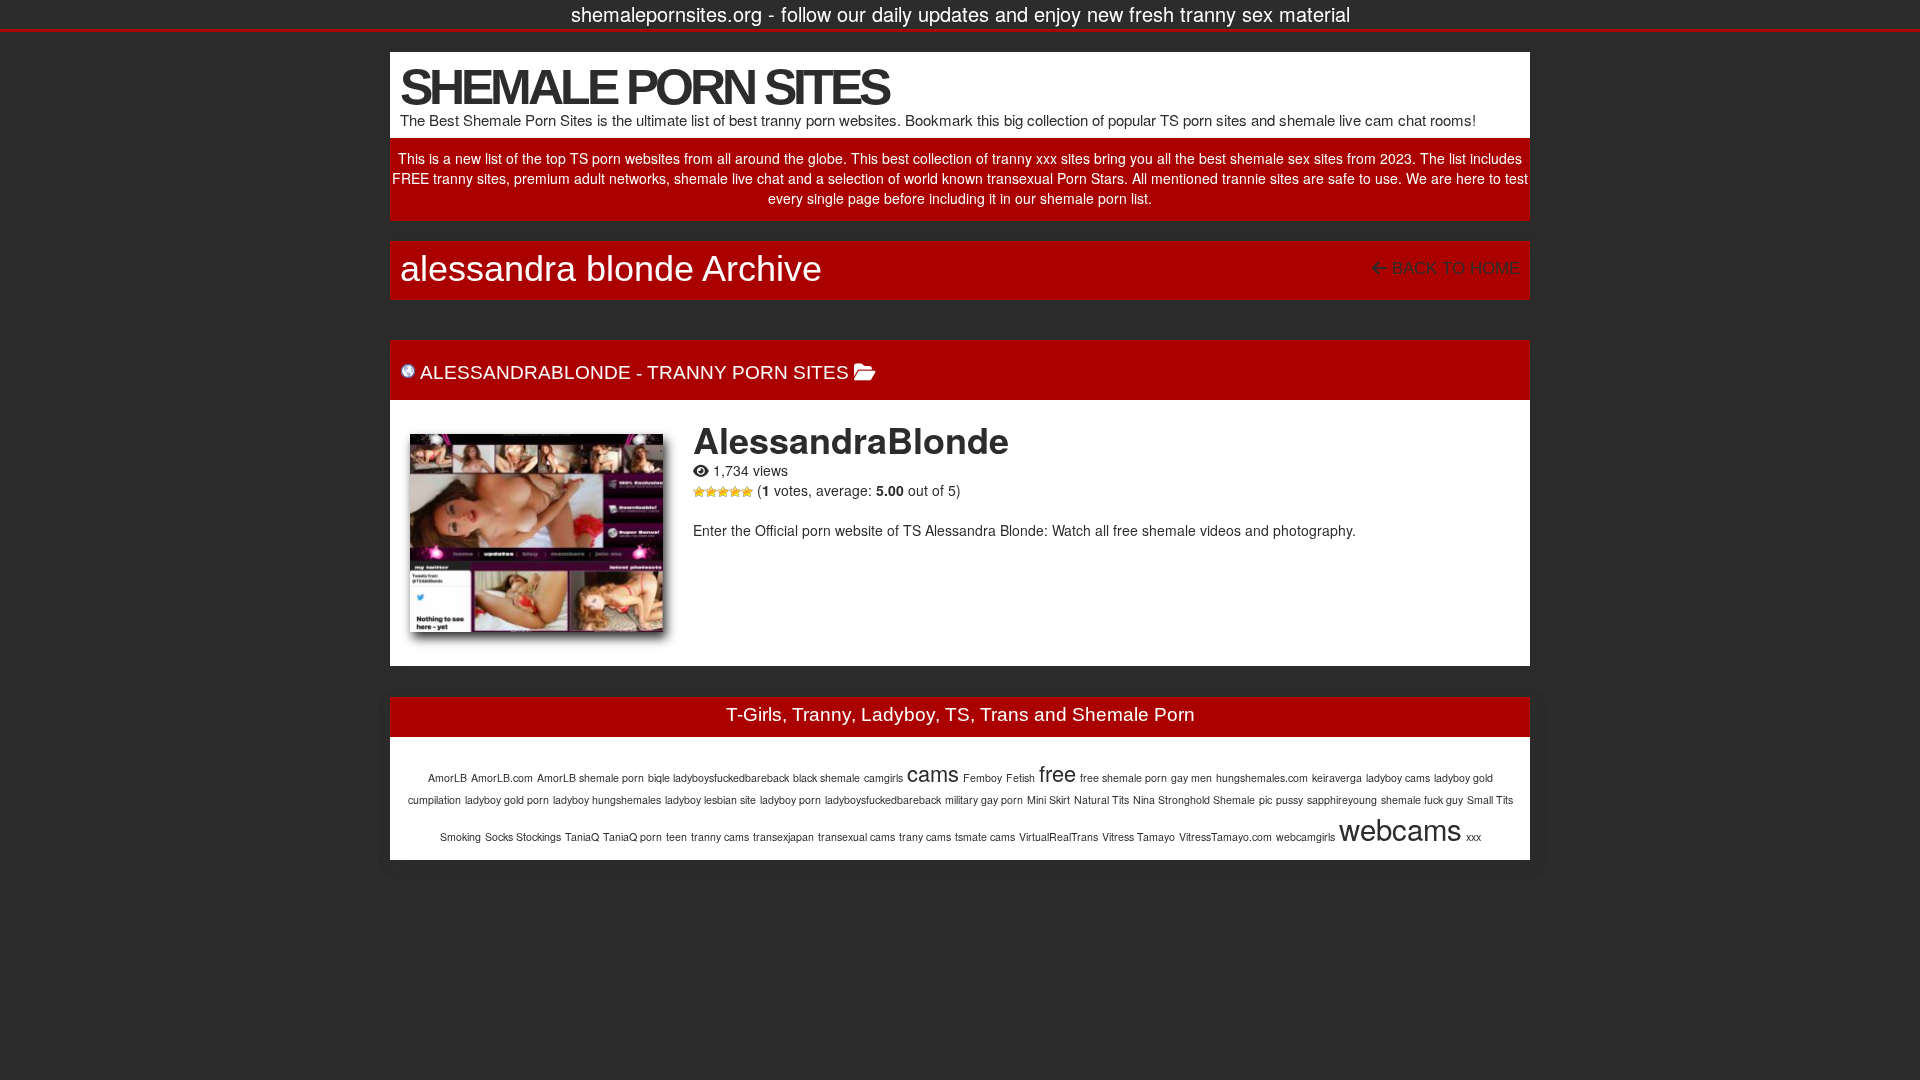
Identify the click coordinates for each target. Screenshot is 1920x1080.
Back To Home (1453, 268)
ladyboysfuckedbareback (883, 799)
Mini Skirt (1048, 799)
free (1057, 772)
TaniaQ (582, 836)
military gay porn (984, 799)
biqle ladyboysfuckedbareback (718, 777)
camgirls (883, 777)
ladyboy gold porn (507, 799)
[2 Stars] (711, 492)
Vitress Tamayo (1138, 836)
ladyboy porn (790, 799)
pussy (1289, 799)
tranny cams (720, 836)
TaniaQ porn (632, 836)
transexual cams (856, 836)
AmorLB (447, 777)
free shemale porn (1123, 777)
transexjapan (783, 836)
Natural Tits (1101, 799)
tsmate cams (985, 836)
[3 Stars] (723, 492)
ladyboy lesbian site (710, 799)
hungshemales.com (1262, 777)
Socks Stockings (523, 836)
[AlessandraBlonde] (536, 533)
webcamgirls (1305, 836)
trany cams (925, 836)
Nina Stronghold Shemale (1194, 799)
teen (676, 836)
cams (933, 772)
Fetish (1020, 777)
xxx (1473, 836)
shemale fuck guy (1422, 799)
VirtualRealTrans (1058, 836)
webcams (1400, 828)
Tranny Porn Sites (748, 372)
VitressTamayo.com (1225, 836)
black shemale (826, 777)
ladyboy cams (1398, 777)
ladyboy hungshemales (607, 799)
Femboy (982, 777)
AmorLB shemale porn (590, 777)
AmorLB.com (502, 777)
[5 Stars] (747, 492)
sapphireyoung (1342, 799)
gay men (1191, 777)
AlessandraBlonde (525, 372)
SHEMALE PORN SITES (644, 87)
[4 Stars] (735, 492)
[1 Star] (699, 492)
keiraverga (1337, 777)
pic (1265, 799)
